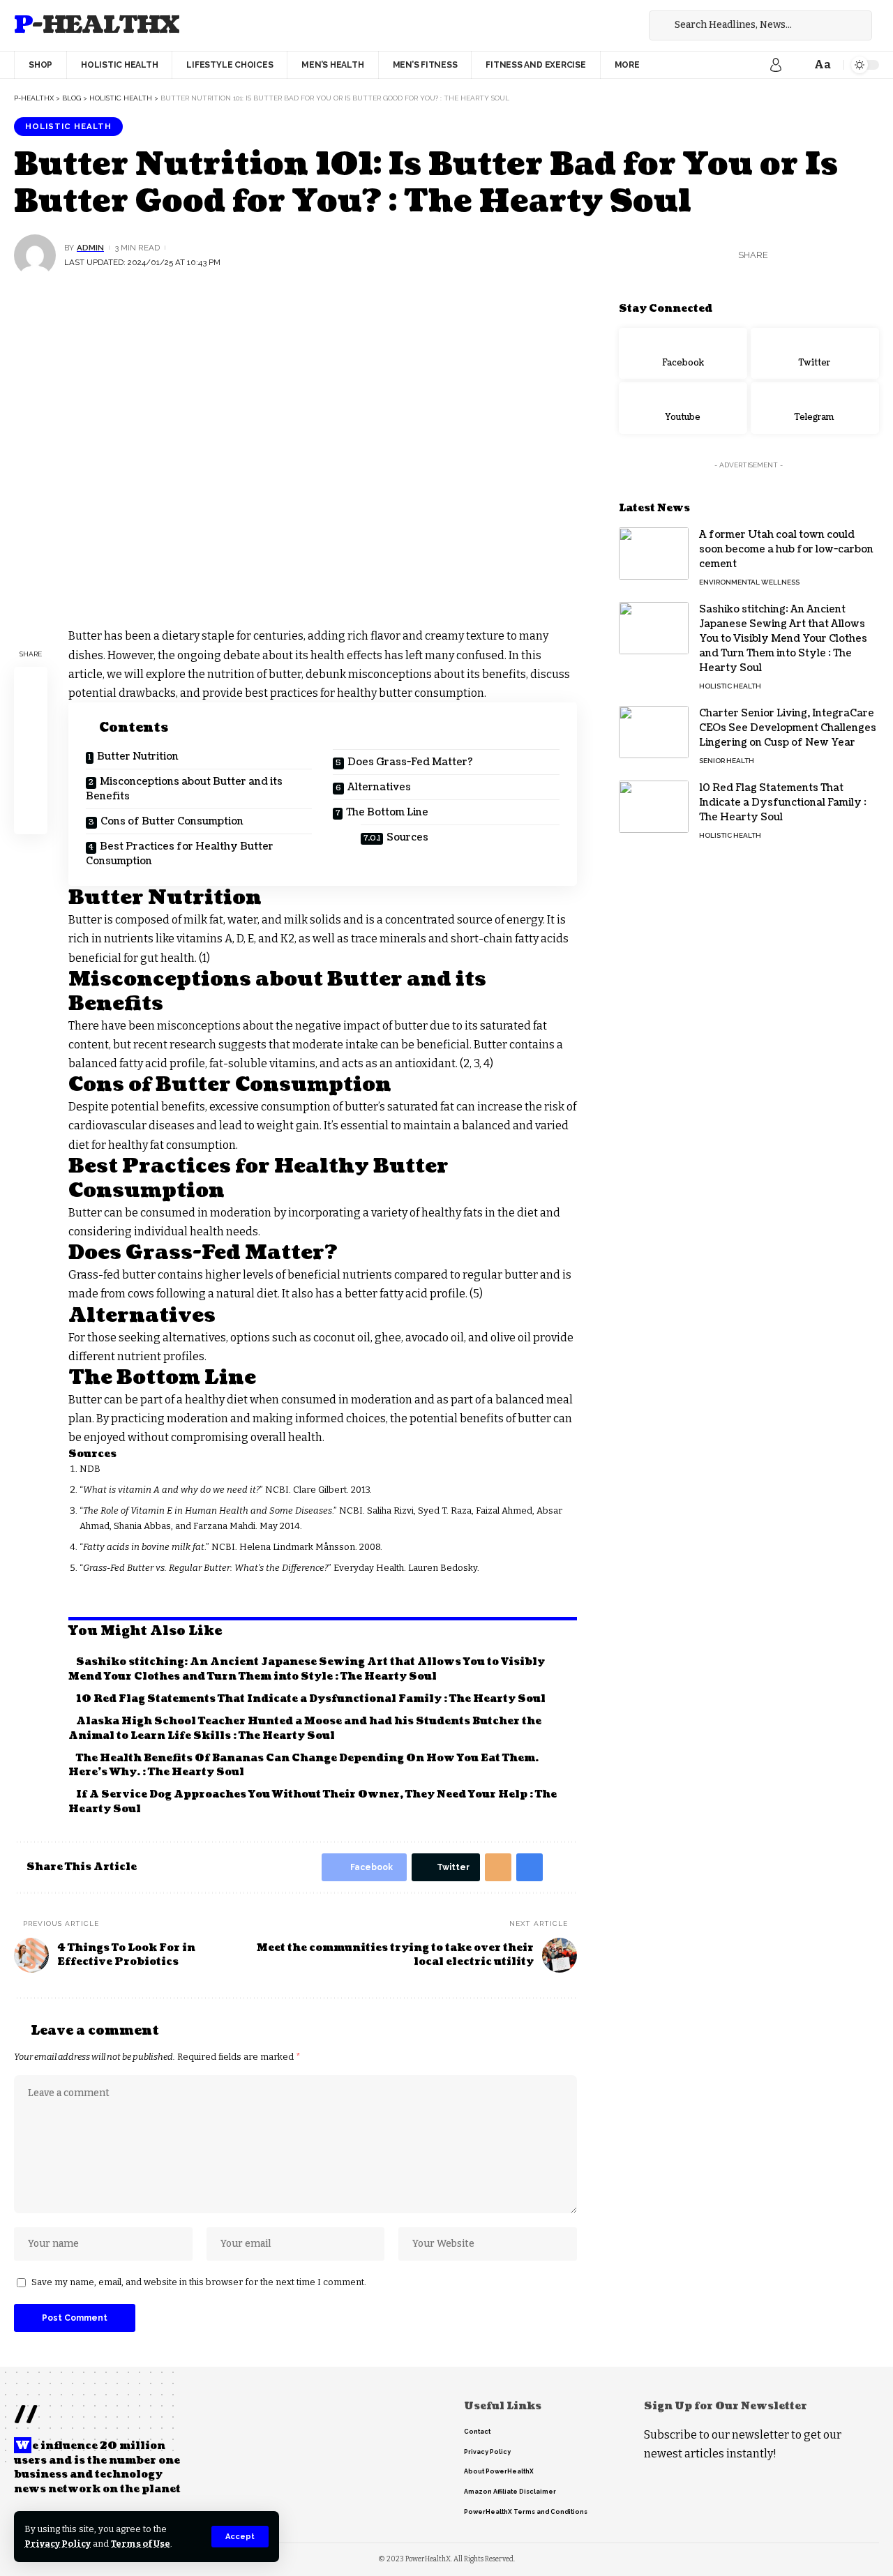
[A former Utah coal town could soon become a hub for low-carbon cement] (654, 553)
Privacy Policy (58, 2544)
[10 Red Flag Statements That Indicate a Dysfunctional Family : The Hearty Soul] (654, 807)
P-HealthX (97, 25)
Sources (407, 837)
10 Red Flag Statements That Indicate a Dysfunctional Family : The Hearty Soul (311, 1699)
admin (90, 248)
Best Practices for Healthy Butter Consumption (180, 854)
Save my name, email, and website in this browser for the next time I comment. (199, 2282)
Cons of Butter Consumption (172, 821)
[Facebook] (600, 25)
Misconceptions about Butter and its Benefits (184, 789)
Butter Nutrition (138, 756)
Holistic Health (68, 126)
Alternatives (379, 787)
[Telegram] (815, 408)
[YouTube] (631, 25)
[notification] (797, 65)
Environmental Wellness (749, 582)
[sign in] (776, 65)
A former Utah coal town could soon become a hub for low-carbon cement (786, 549)
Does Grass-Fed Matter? (410, 762)
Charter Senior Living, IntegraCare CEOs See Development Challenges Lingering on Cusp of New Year (788, 728)
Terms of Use (141, 2544)
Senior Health (727, 761)
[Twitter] (615, 25)
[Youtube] (683, 408)
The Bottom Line (387, 812)
